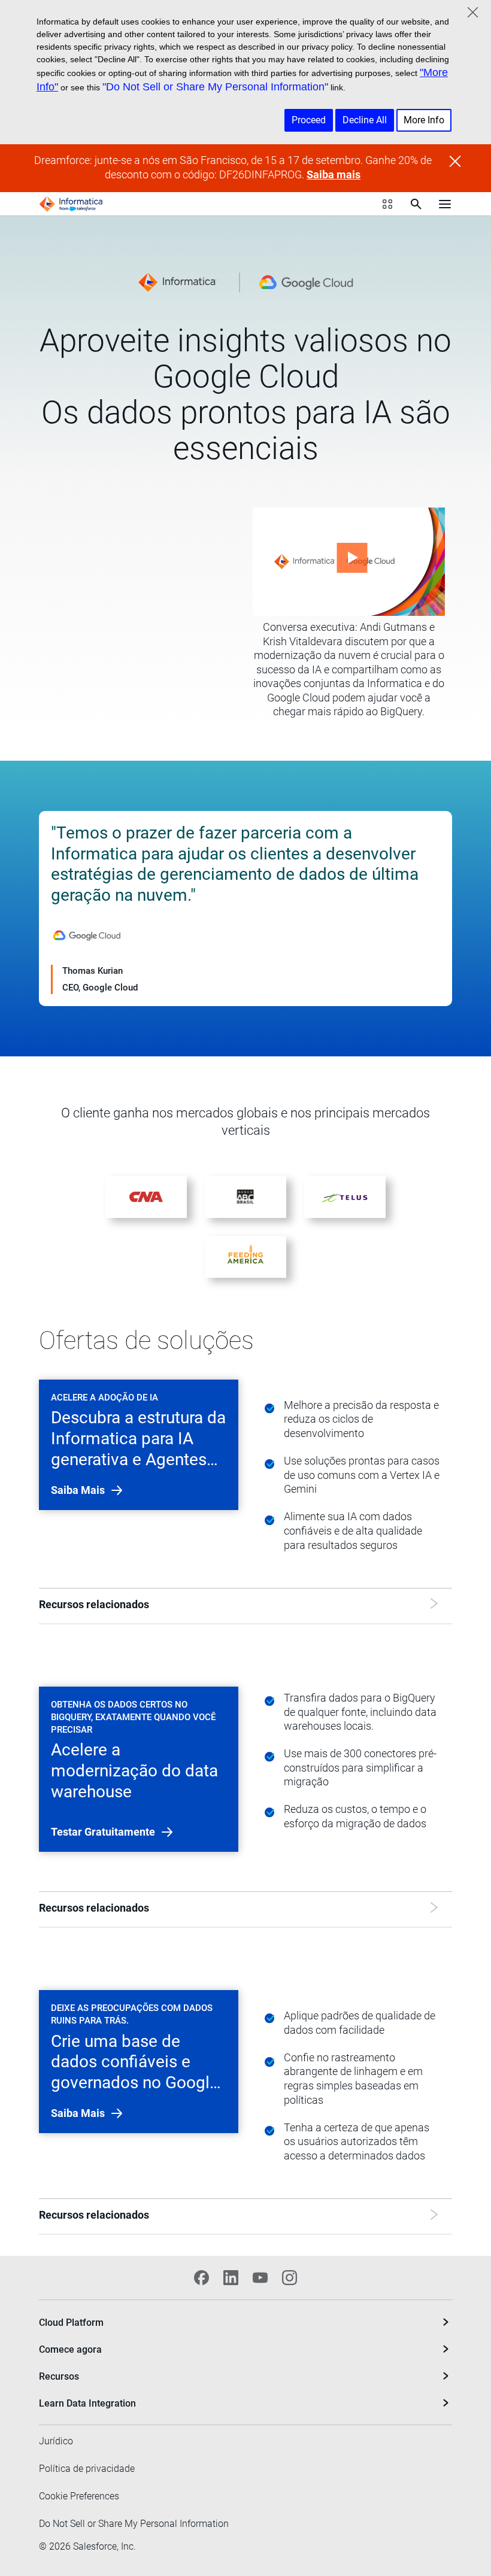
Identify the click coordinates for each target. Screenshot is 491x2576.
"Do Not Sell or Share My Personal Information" (215, 87)
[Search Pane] (416, 204)
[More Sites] (387, 204)
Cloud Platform (71, 2323)
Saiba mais (334, 175)
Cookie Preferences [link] (79, 2496)
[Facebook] (201, 2278)
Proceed (309, 120)
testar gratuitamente (104, 1832)
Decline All (365, 120)
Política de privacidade (87, 2469)
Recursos (59, 2376)
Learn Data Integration (87, 2403)
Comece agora (70, 2349)
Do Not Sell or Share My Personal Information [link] (134, 2524)
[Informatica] (71, 204)
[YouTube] (260, 2278)
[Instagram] (290, 2278)
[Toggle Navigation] (445, 204)
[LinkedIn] (231, 2278)
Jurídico (56, 2441)
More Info (424, 120)
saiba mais (79, 1490)
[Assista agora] (349, 562)
